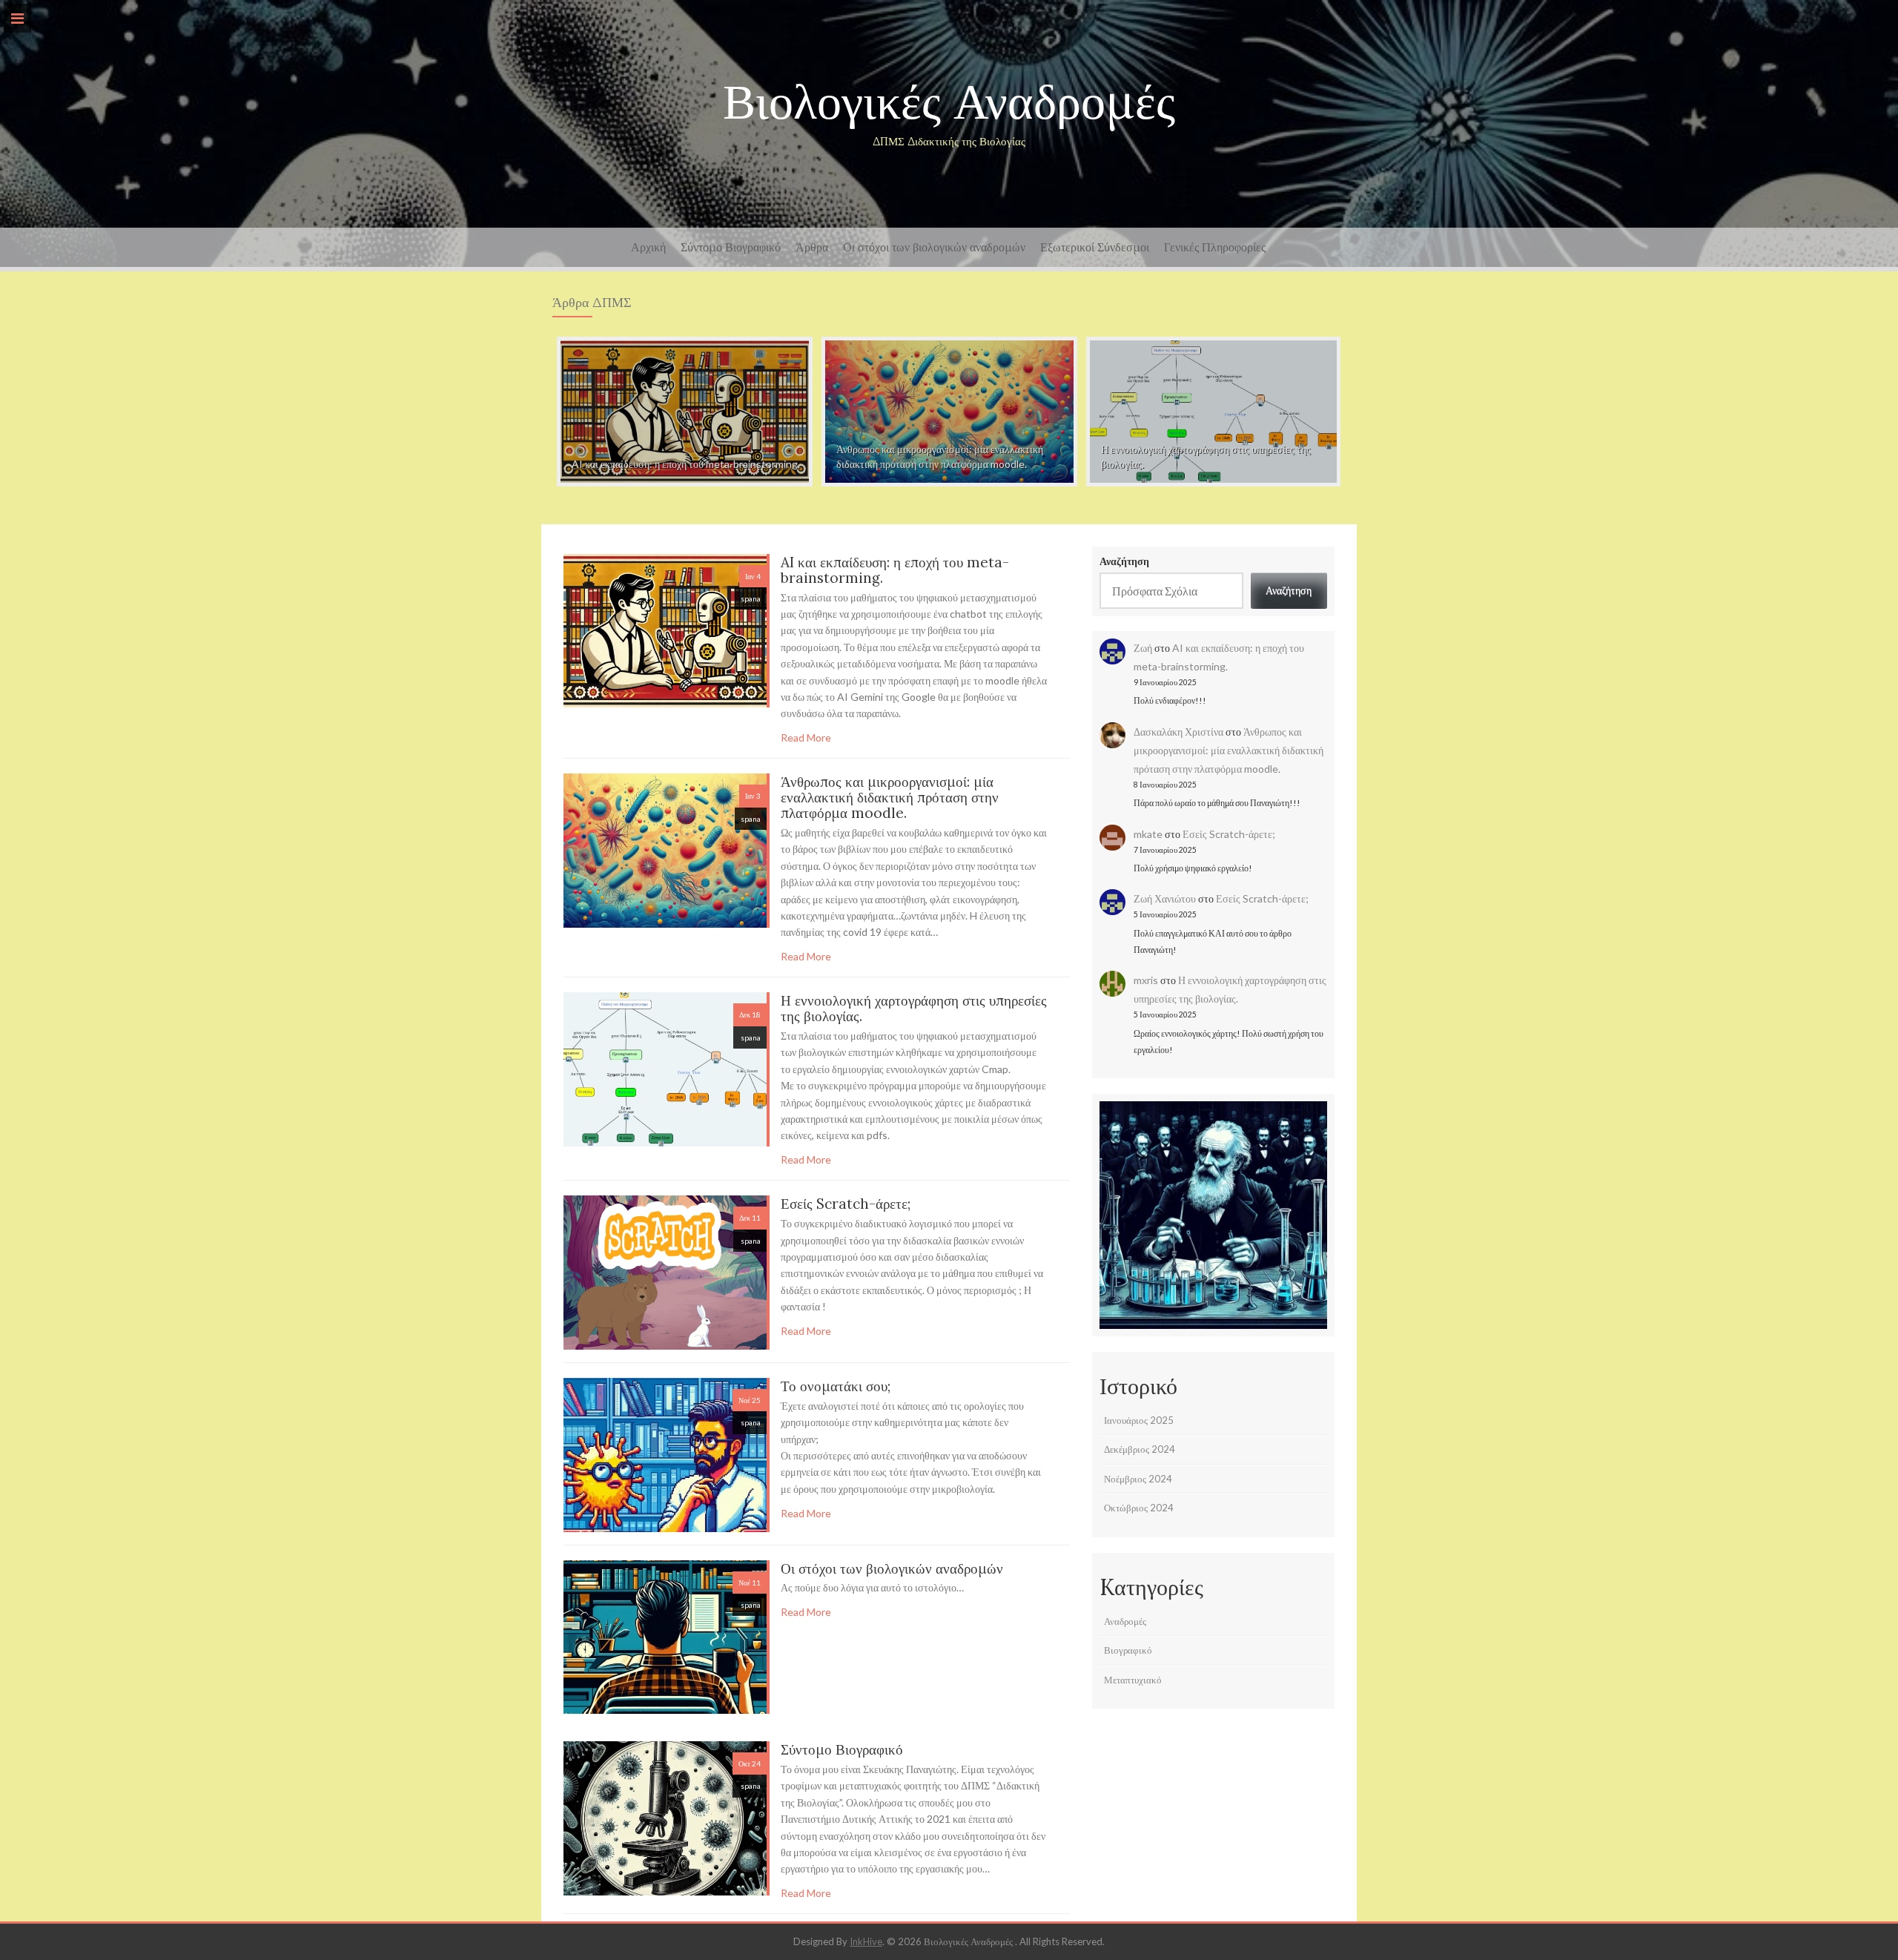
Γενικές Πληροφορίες (1215, 247)
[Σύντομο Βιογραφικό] (665, 1817)
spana (751, 598)
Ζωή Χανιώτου (1165, 898)
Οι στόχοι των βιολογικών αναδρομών (934, 247)
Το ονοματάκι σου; (836, 1386)
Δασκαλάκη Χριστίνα (1178, 732)
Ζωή (1143, 648)
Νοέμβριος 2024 (1138, 1479)
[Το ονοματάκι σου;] (665, 1453)
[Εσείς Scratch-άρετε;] (665, 1271)
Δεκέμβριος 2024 (1140, 1449)
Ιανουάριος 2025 (1139, 1420)
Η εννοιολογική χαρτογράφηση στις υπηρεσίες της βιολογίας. (914, 1008)
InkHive (866, 1941)
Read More (806, 738)
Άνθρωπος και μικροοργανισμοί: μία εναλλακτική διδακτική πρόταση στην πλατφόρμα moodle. (890, 797)
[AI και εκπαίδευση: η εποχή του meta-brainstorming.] (685, 410)
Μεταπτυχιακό (1133, 1680)
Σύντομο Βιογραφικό (731, 247)
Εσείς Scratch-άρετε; (846, 1204)
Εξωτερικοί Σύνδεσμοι (1095, 247)
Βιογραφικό (1128, 1650)
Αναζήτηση (1124, 561)
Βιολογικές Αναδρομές (949, 101)
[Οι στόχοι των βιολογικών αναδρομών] (665, 1636)
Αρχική (648, 247)
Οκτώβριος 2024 (1139, 1508)
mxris (1146, 980)
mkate (1148, 834)
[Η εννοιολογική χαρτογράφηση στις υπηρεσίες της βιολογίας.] (1213, 410)
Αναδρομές (1125, 1621)
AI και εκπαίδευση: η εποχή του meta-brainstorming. (895, 570)
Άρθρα (812, 247)
